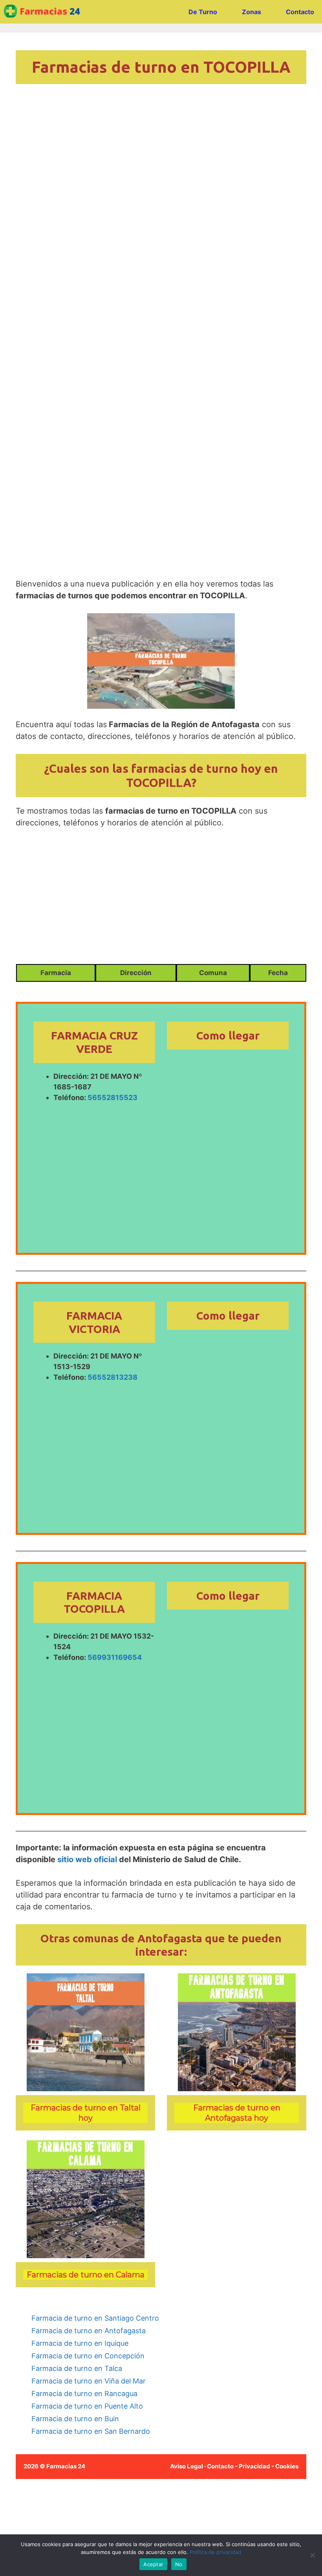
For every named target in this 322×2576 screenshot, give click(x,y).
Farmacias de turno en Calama (86, 2275)
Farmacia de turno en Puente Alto (87, 2406)
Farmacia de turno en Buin (75, 2419)
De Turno (203, 12)
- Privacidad (252, 2466)
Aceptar (153, 2564)
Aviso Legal (187, 2466)
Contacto (300, 12)
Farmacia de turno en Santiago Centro (95, 2318)
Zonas (252, 12)
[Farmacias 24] (45, 12)
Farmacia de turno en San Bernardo (91, 2431)
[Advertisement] (161, 215)
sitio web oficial (87, 1859)
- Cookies (285, 2466)
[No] (312, 2555)
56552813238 (113, 1377)
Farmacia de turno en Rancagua (84, 2394)
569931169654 (115, 1657)
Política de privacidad (215, 2552)
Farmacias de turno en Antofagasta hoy (237, 2113)
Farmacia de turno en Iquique (80, 2343)
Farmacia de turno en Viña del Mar (89, 2381)
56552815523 (113, 1097)
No (179, 2564)
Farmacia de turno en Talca (77, 2368)
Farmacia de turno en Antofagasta (89, 2331)
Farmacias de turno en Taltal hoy (86, 2113)
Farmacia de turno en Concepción (88, 2356)
